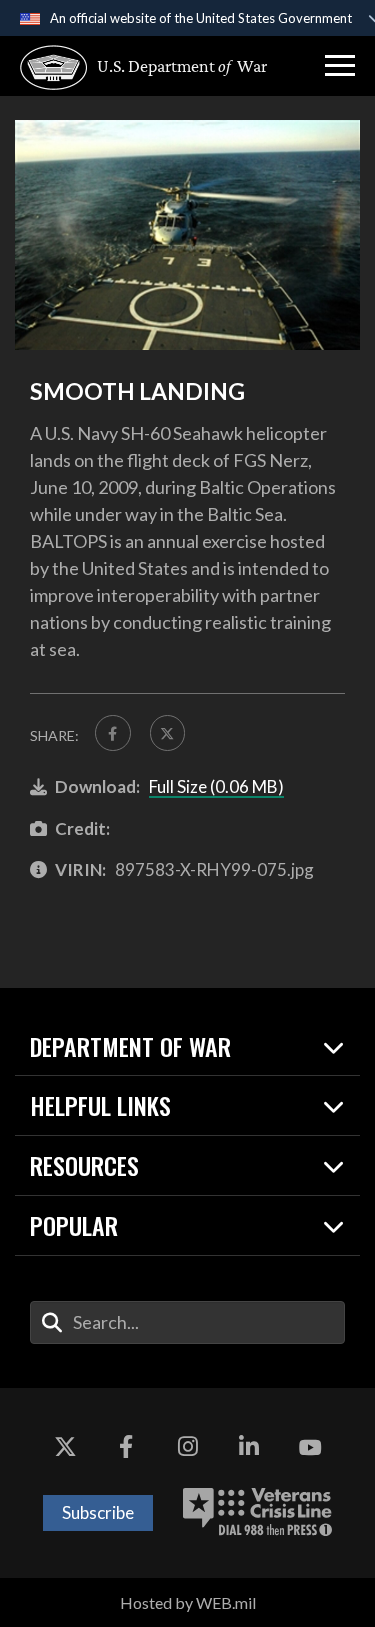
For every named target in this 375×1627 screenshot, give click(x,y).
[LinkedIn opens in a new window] (249, 1448)
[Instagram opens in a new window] (188, 1448)
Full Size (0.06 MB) (216, 786)
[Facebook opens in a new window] (126, 1448)
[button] (340, 66)
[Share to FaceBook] (113, 733)
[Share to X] (168, 733)
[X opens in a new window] (65, 1448)
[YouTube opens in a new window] (310, 1448)
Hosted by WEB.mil (188, 1602)
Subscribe (98, 1512)
